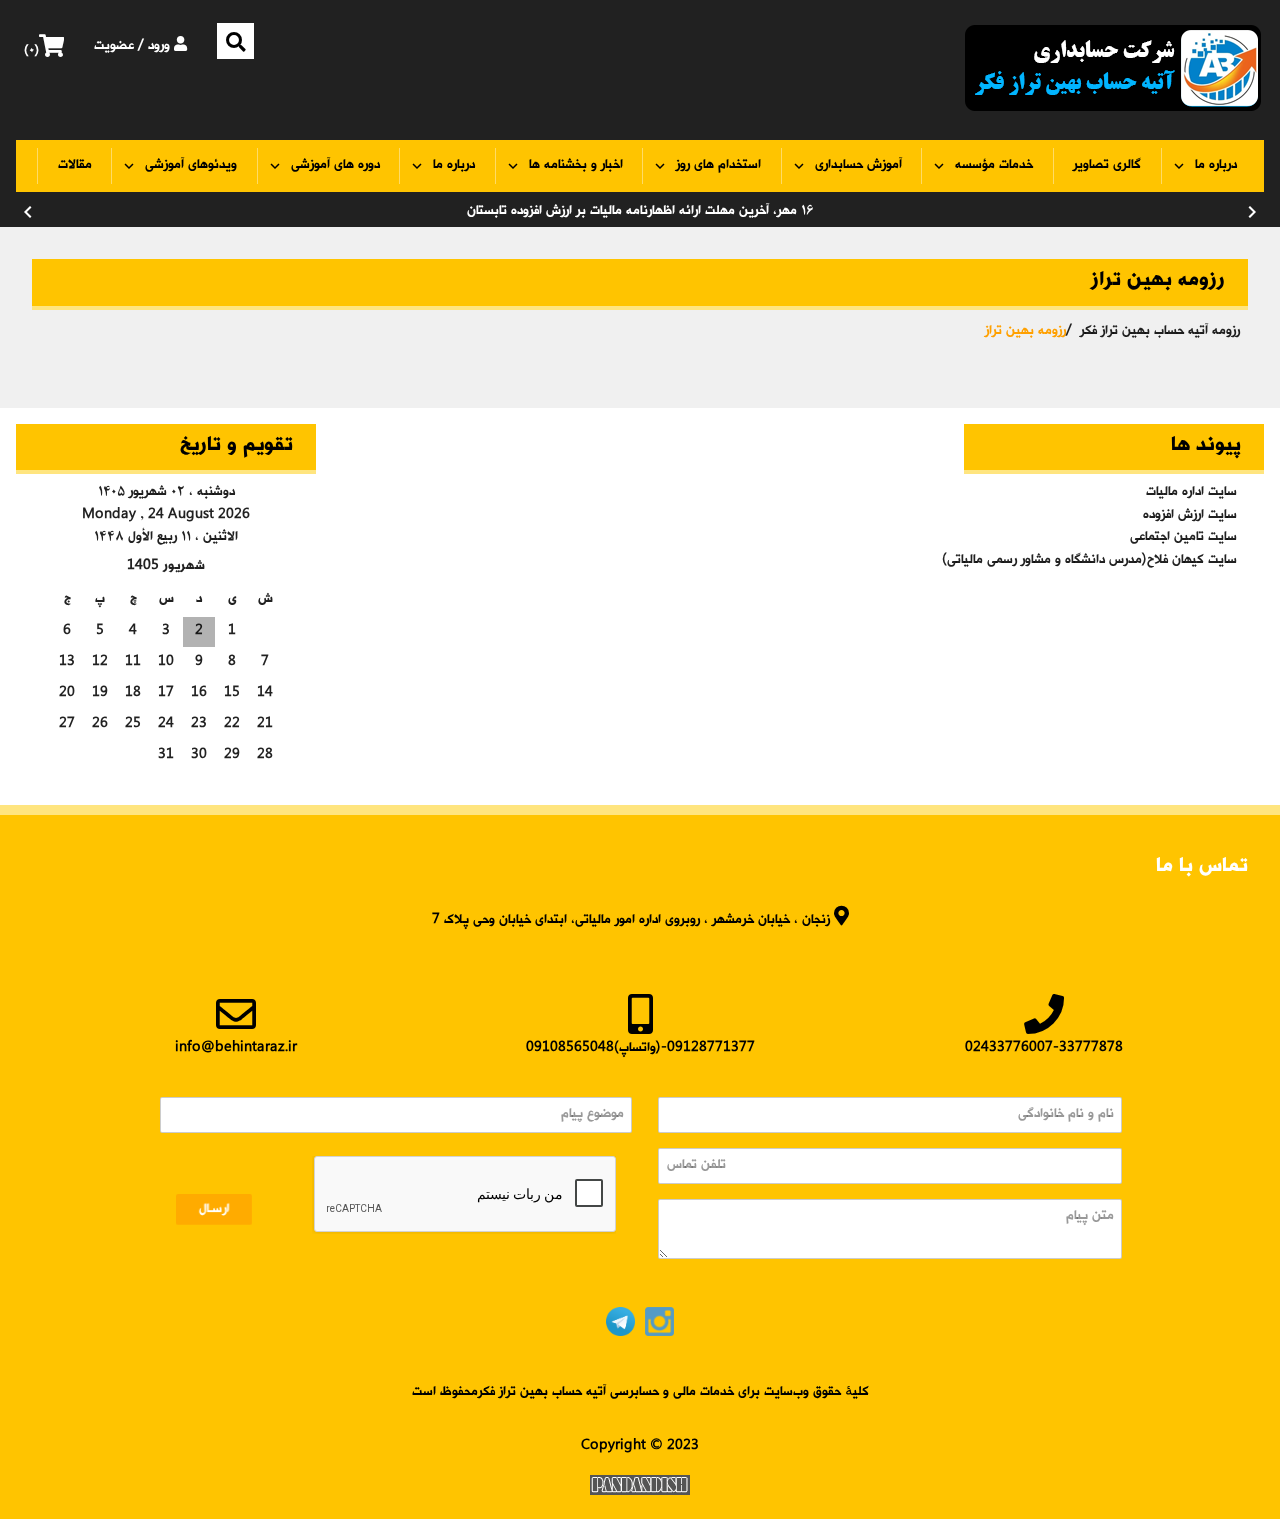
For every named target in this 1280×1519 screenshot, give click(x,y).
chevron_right (1252, 212)
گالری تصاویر (1107, 165)
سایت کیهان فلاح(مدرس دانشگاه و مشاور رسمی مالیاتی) (1105, 560)
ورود (161, 46)
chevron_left (28, 212)
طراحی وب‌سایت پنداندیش (640, 1485)
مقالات (75, 165)
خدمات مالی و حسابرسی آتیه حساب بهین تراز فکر (1112, 70)
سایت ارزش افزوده (1190, 515)
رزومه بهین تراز (1025, 331)
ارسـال (214, 1209)
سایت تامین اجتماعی (1183, 537)
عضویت (114, 46)
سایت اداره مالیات (1191, 492)
